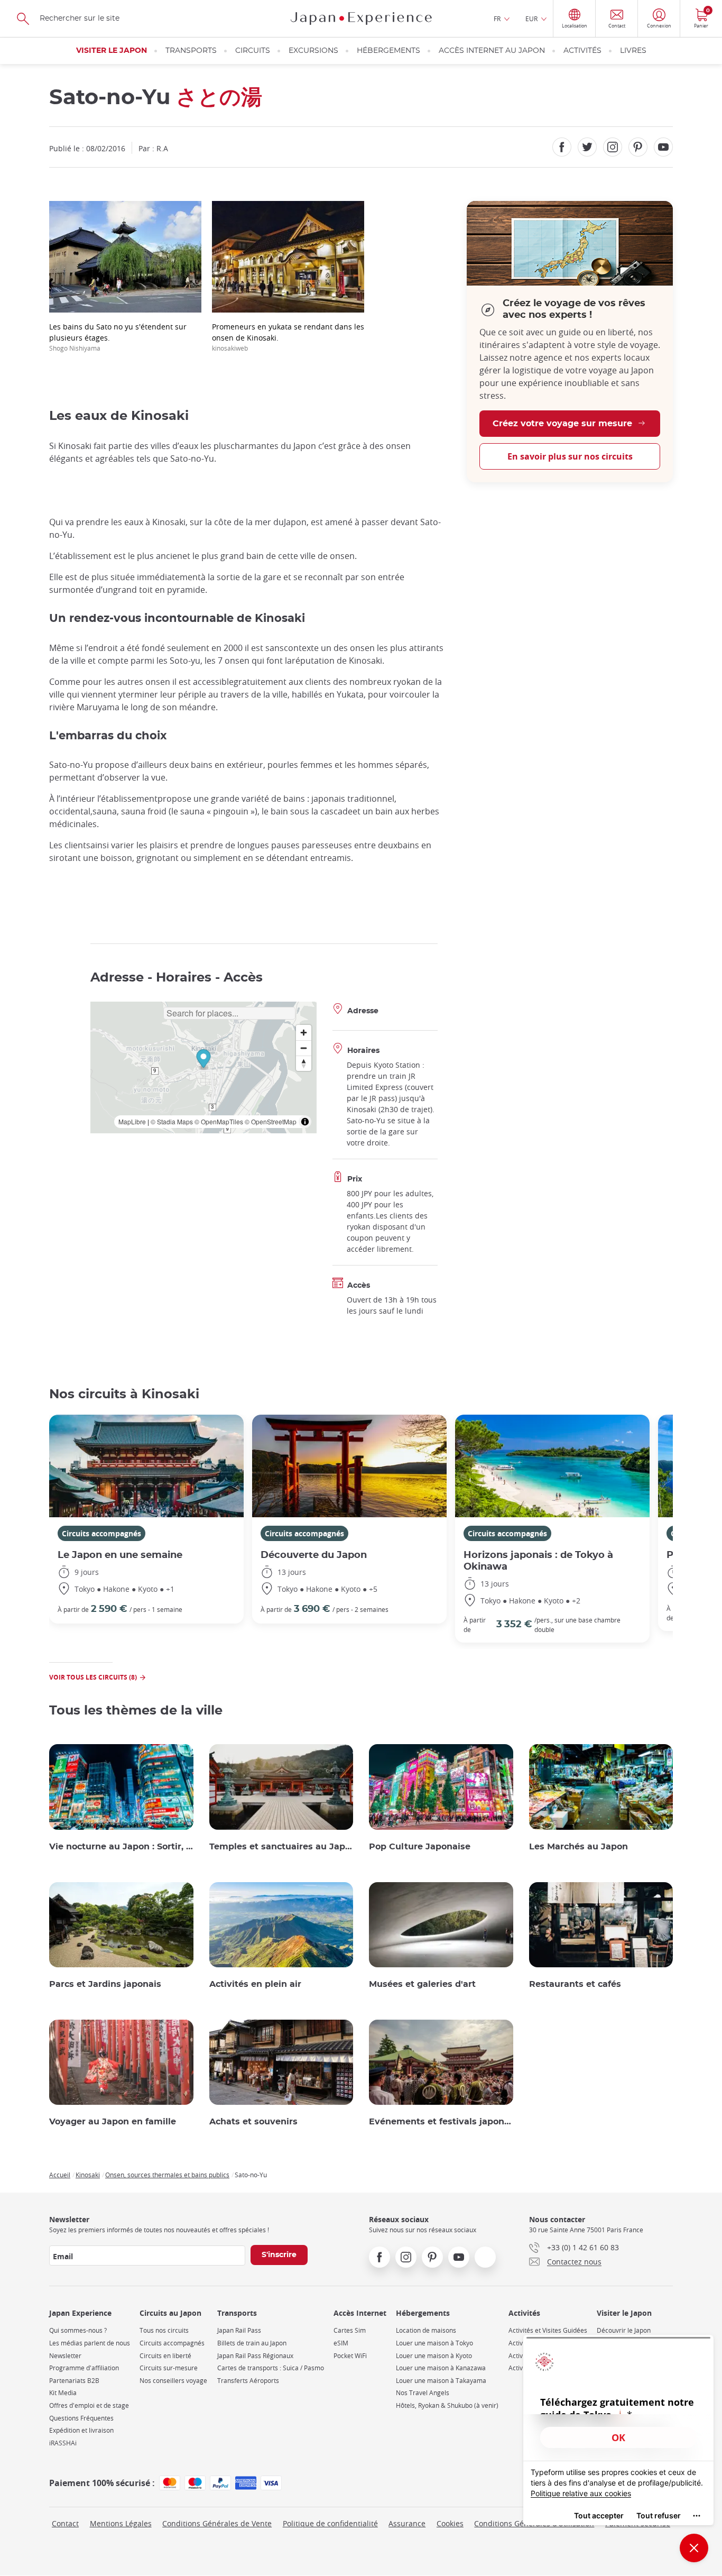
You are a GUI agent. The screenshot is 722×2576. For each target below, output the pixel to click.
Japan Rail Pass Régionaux (255, 2356)
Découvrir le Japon (624, 2330)
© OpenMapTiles (219, 1121)
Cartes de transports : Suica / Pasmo (271, 2368)
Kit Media (63, 2393)
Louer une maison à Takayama (441, 2381)
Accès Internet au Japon (492, 51)
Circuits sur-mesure (169, 2368)
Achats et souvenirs (253, 2122)
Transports (191, 51)
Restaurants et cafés (575, 1984)
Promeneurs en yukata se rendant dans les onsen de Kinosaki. (288, 337)
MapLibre (132, 1121)
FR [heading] (497, 19)
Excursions (313, 51)
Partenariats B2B (74, 2381)
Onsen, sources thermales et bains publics (167, 2175)
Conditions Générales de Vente (217, 2523)
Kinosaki (88, 2175)
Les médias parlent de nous (90, 2343)
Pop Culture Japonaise (420, 1847)
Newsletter (65, 2356)
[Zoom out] (304, 1048)
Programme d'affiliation (84, 2368)
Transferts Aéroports (248, 2381)
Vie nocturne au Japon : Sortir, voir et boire (121, 1847)
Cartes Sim (350, 2330)
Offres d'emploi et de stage (89, 2405)
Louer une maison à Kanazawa (441, 2368)
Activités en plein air (255, 1984)
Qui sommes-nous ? (78, 2330)
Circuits (253, 51)
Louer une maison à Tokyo (434, 2343)
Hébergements (388, 51)
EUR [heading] (531, 19)
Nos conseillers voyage (173, 2381)
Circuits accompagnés (101, 1533)
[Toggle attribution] (305, 1122)
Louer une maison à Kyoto (434, 2356)
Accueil (60, 2175)
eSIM (341, 2343)
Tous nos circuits (164, 2330)
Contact (65, 2523)
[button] (203, 1060)
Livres (633, 51)
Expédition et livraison (81, 2430)
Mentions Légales (121, 2523)
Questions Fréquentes (81, 2418)
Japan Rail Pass (239, 2330)
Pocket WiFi (350, 2356)
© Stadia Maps (172, 1121)
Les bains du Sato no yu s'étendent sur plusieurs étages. (118, 337)
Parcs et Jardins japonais (105, 1984)
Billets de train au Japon (252, 2343)
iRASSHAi (63, 2443)
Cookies (450, 2523)
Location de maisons (426, 2330)
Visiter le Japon (112, 51)
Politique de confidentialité (330, 2523)
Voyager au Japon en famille (113, 2122)
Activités (582, 51)
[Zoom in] (304, 1033)
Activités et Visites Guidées (548, 2330)
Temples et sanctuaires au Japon (281, 1847)
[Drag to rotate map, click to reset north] (304, 1063)
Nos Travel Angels (423, 2393)
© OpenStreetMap (271, 1121)
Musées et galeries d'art (422, 1984)
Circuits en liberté (165, 2356)
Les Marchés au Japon (578, 1847)
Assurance (407, 2523)
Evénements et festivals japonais (441, 2122)
